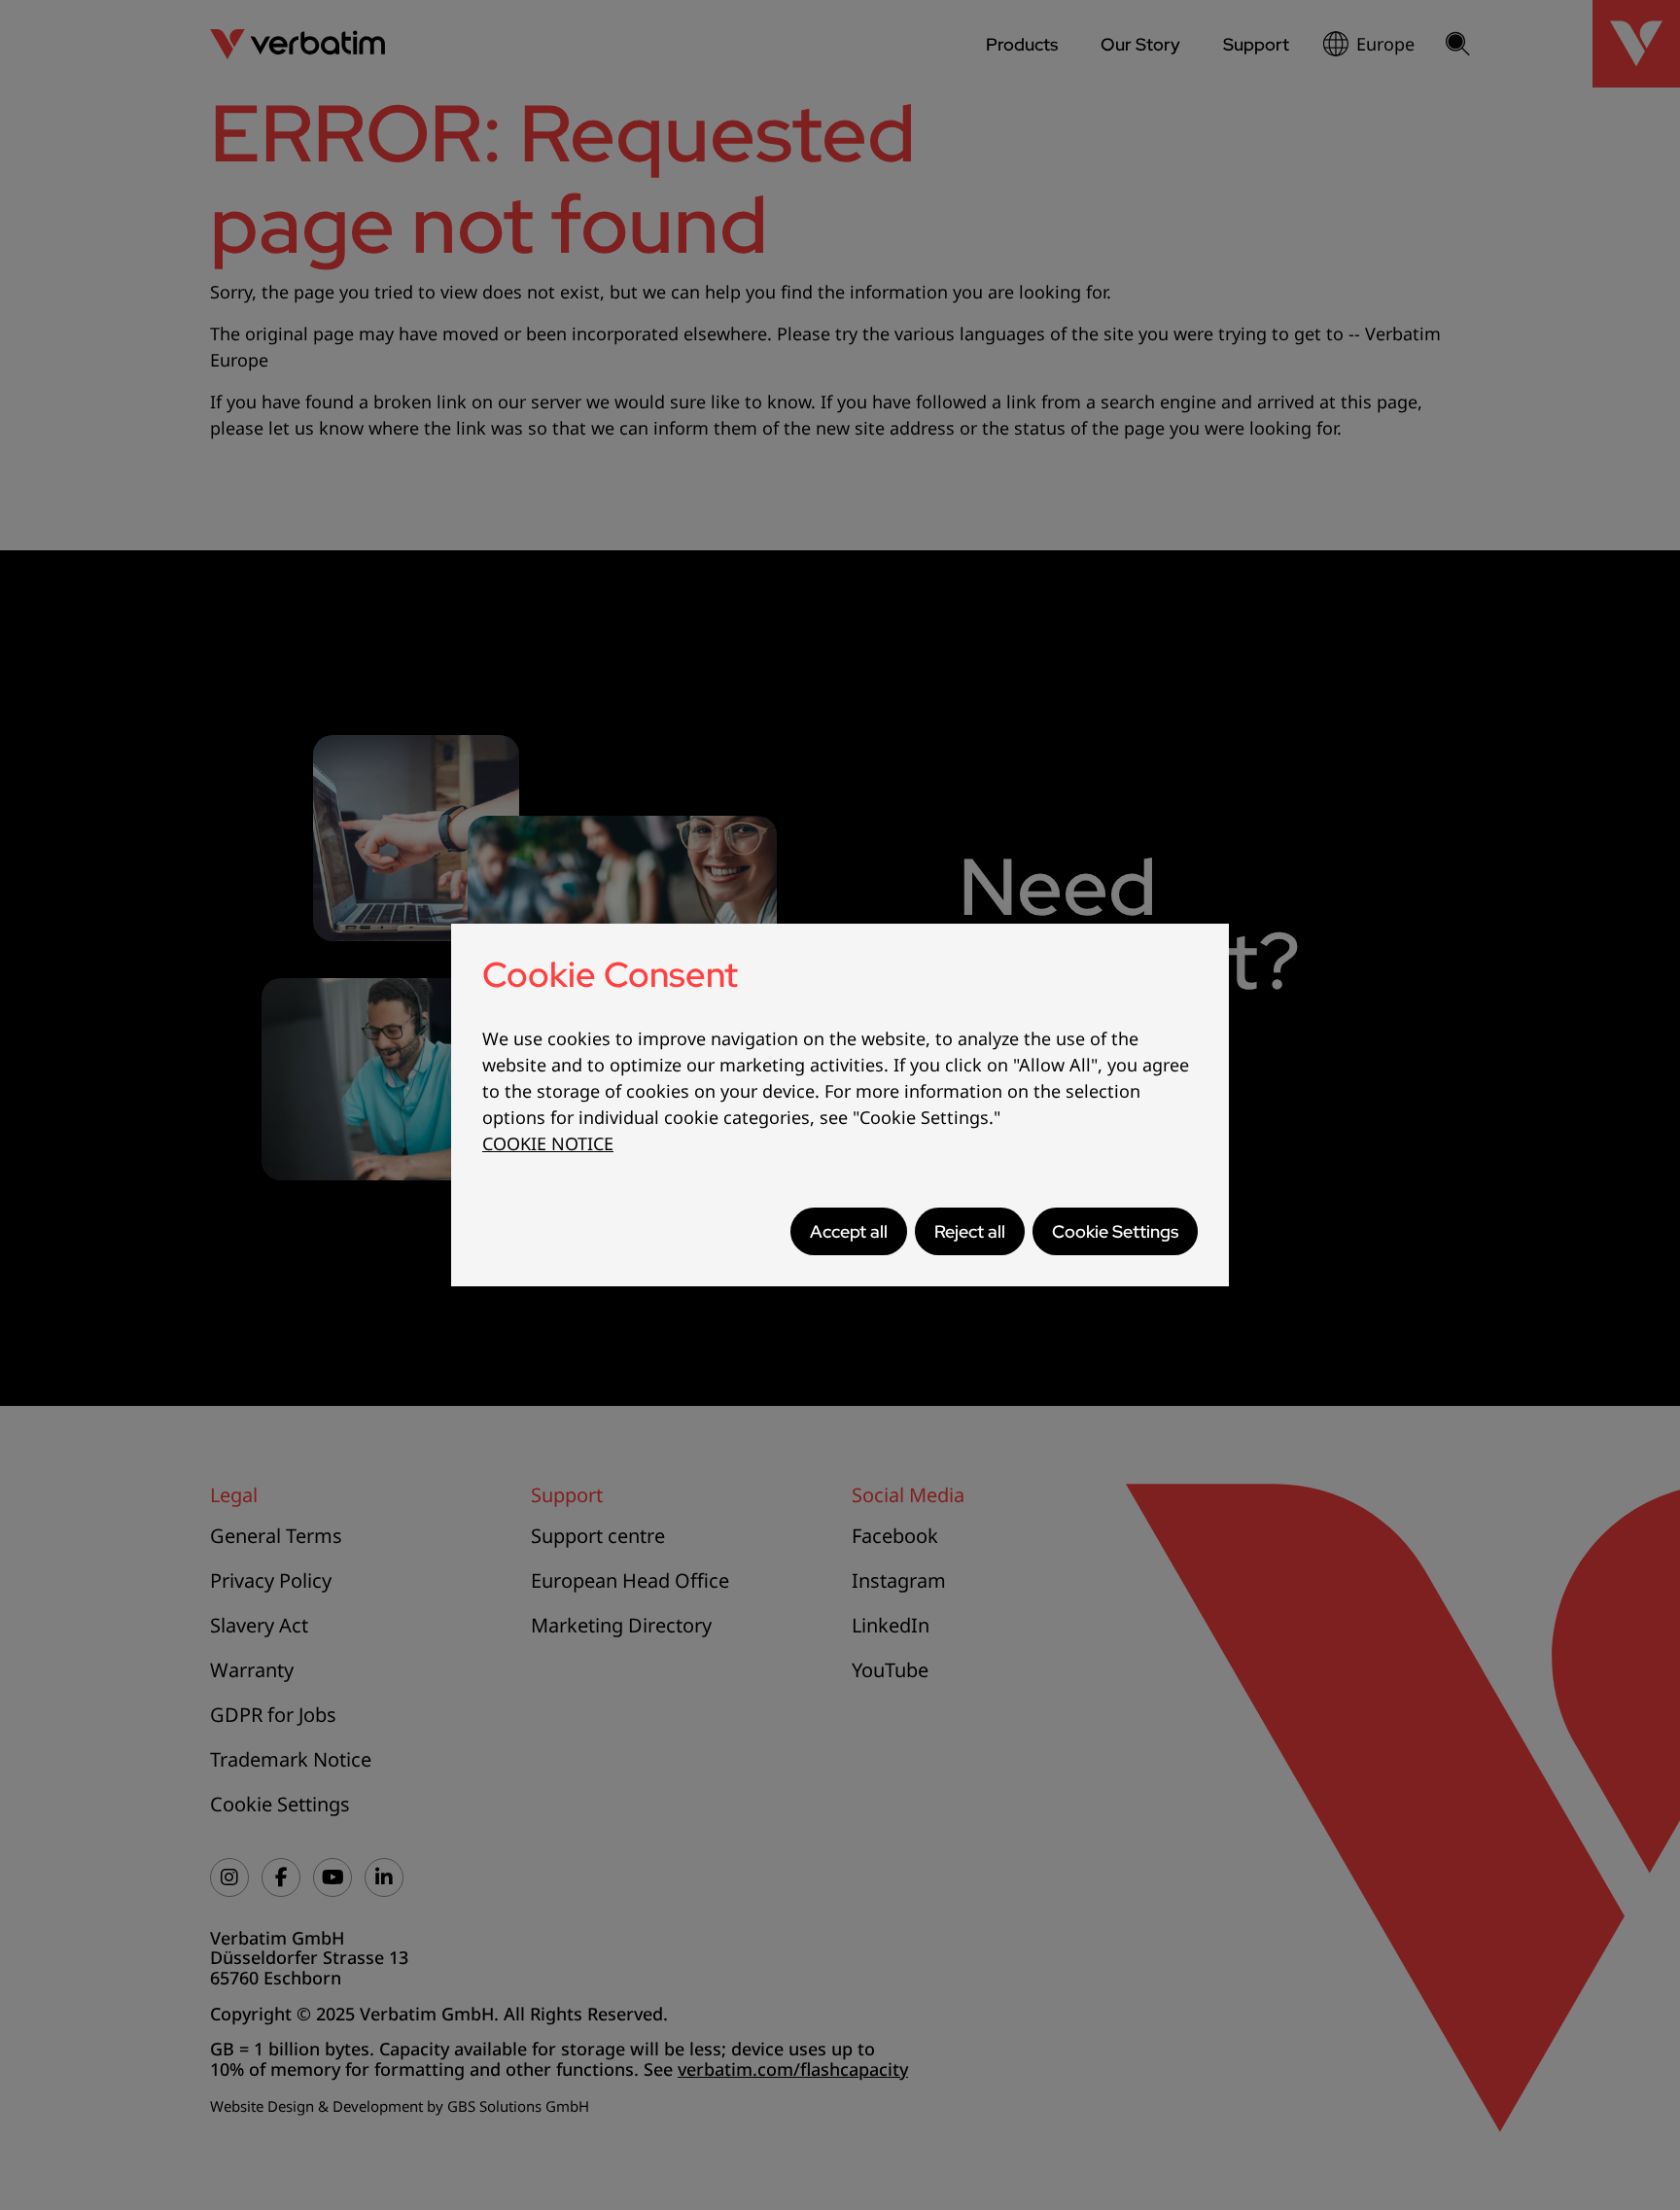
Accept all (849, 1231)
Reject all (970, 1231)
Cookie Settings (1115, 1231)
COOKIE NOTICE (548, 1143)
